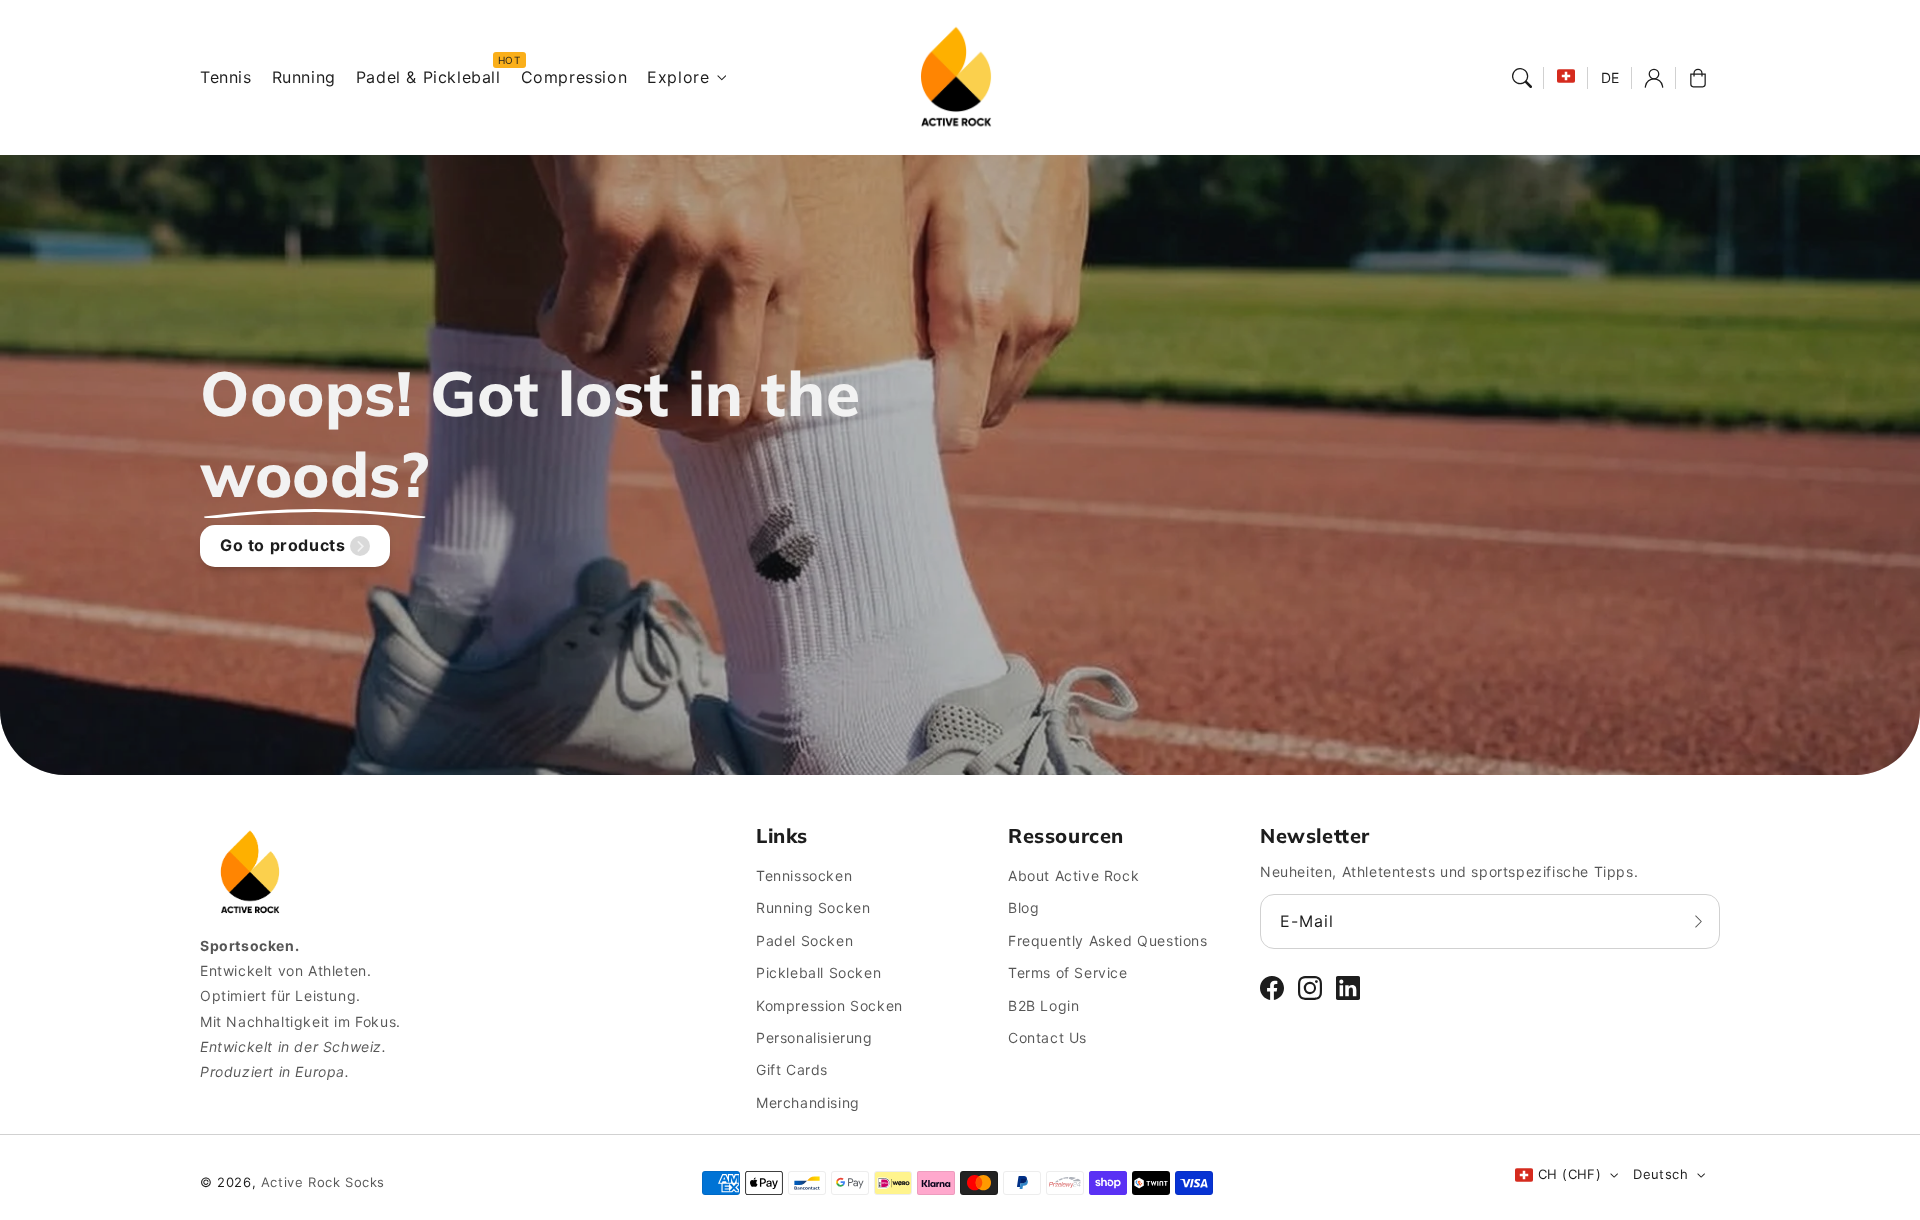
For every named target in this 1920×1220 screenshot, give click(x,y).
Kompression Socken (829, 1005)
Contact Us (1047, 1037)
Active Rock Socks (323, 1182)
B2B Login (1043, 1005)
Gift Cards (792, 1069)
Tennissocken (804, 875)
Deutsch (1660, 1174)
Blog (1023, 907)
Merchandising (808, 1102)
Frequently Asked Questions (1108, 940)
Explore (678, 77)
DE (1610, 77)
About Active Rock (1073, 875)
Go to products (282, 545)
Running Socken (813, 907)
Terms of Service (1068, 972)
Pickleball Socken (818, 972)
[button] (1522, 78)
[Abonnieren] (1698, 921)
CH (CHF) (1569, 1174)
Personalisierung (814, 1037)
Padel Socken (804, 940)
